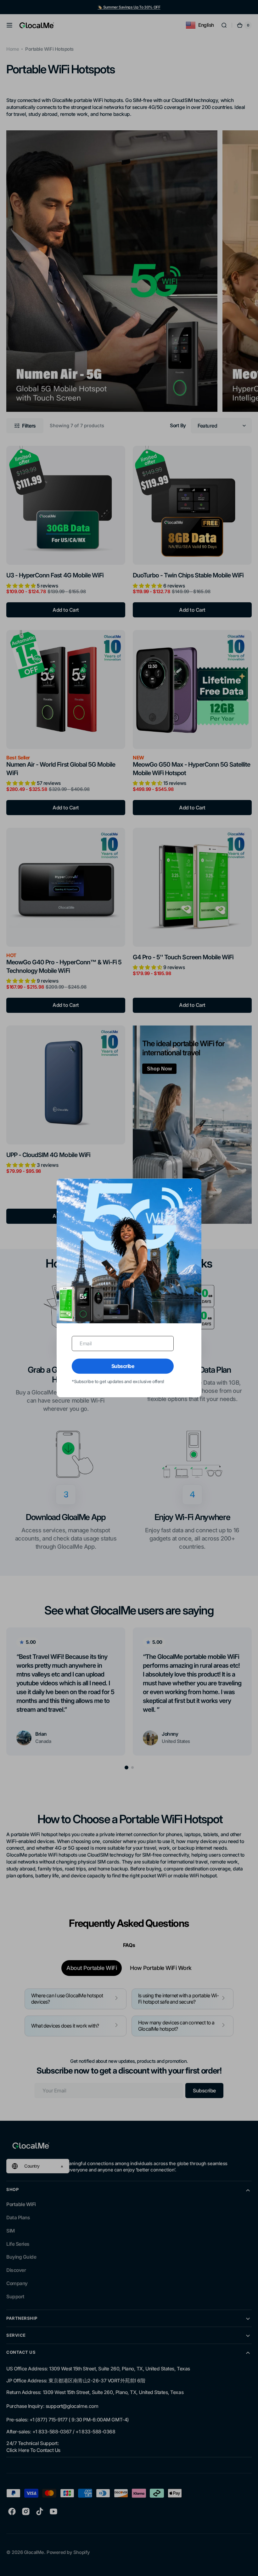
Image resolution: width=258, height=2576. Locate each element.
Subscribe (123, 1366)
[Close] (190, 1189)
